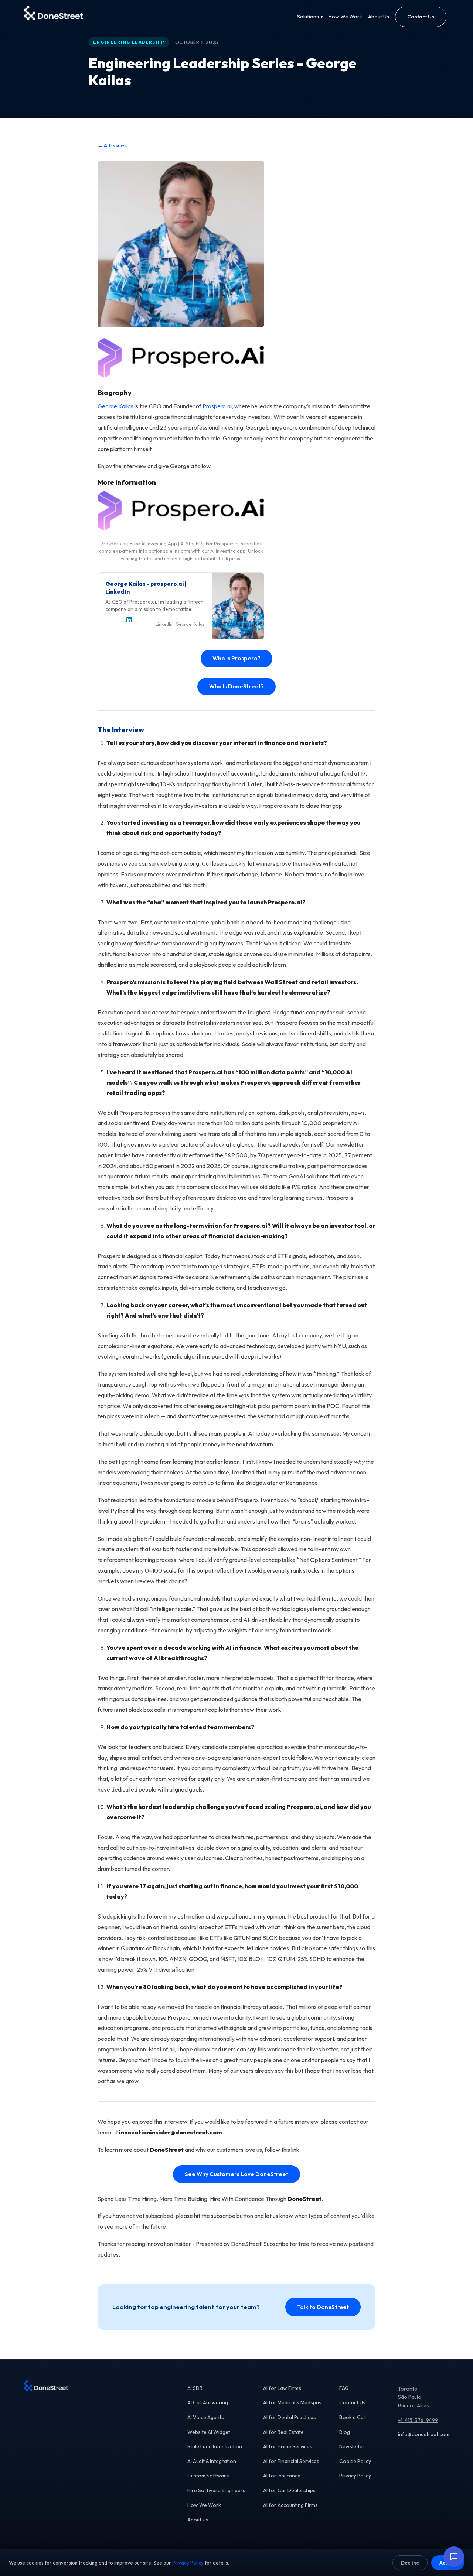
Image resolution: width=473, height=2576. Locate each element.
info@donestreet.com (424, 2434)
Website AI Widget (209, 2432)
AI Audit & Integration (212, 2461)
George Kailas (115, 406)
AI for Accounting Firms (290, 2505)
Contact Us (421, 17)
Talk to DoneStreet (323, 2307)
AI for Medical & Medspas (292, 2402)
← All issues (112, 145)
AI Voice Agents (206, 2417)
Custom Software (208, 2476)
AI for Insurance (282, 2476)
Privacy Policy (355, 2476)
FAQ (344, 2388)
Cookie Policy (355, 2461)
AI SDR (195, 2388)
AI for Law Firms (282, 2388)
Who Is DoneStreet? (236, 686)
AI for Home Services (288, 2446)
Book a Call (353, 2417)
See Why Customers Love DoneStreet (236, 2174)
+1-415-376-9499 (418, 2420)
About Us (379, 17)
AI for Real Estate (283, 2432)
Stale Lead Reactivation (215, 2446)
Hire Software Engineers (216, 2490)
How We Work (345, 17)
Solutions (310, 17)
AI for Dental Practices (290, 2417)
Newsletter (352, 2446)
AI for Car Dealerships (289, 2490)
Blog (345, 2432)
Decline (410, 2563)
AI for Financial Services (291, 2461)
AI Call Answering (208, 2402)
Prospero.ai (217, 406)
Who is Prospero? (236, 658)
